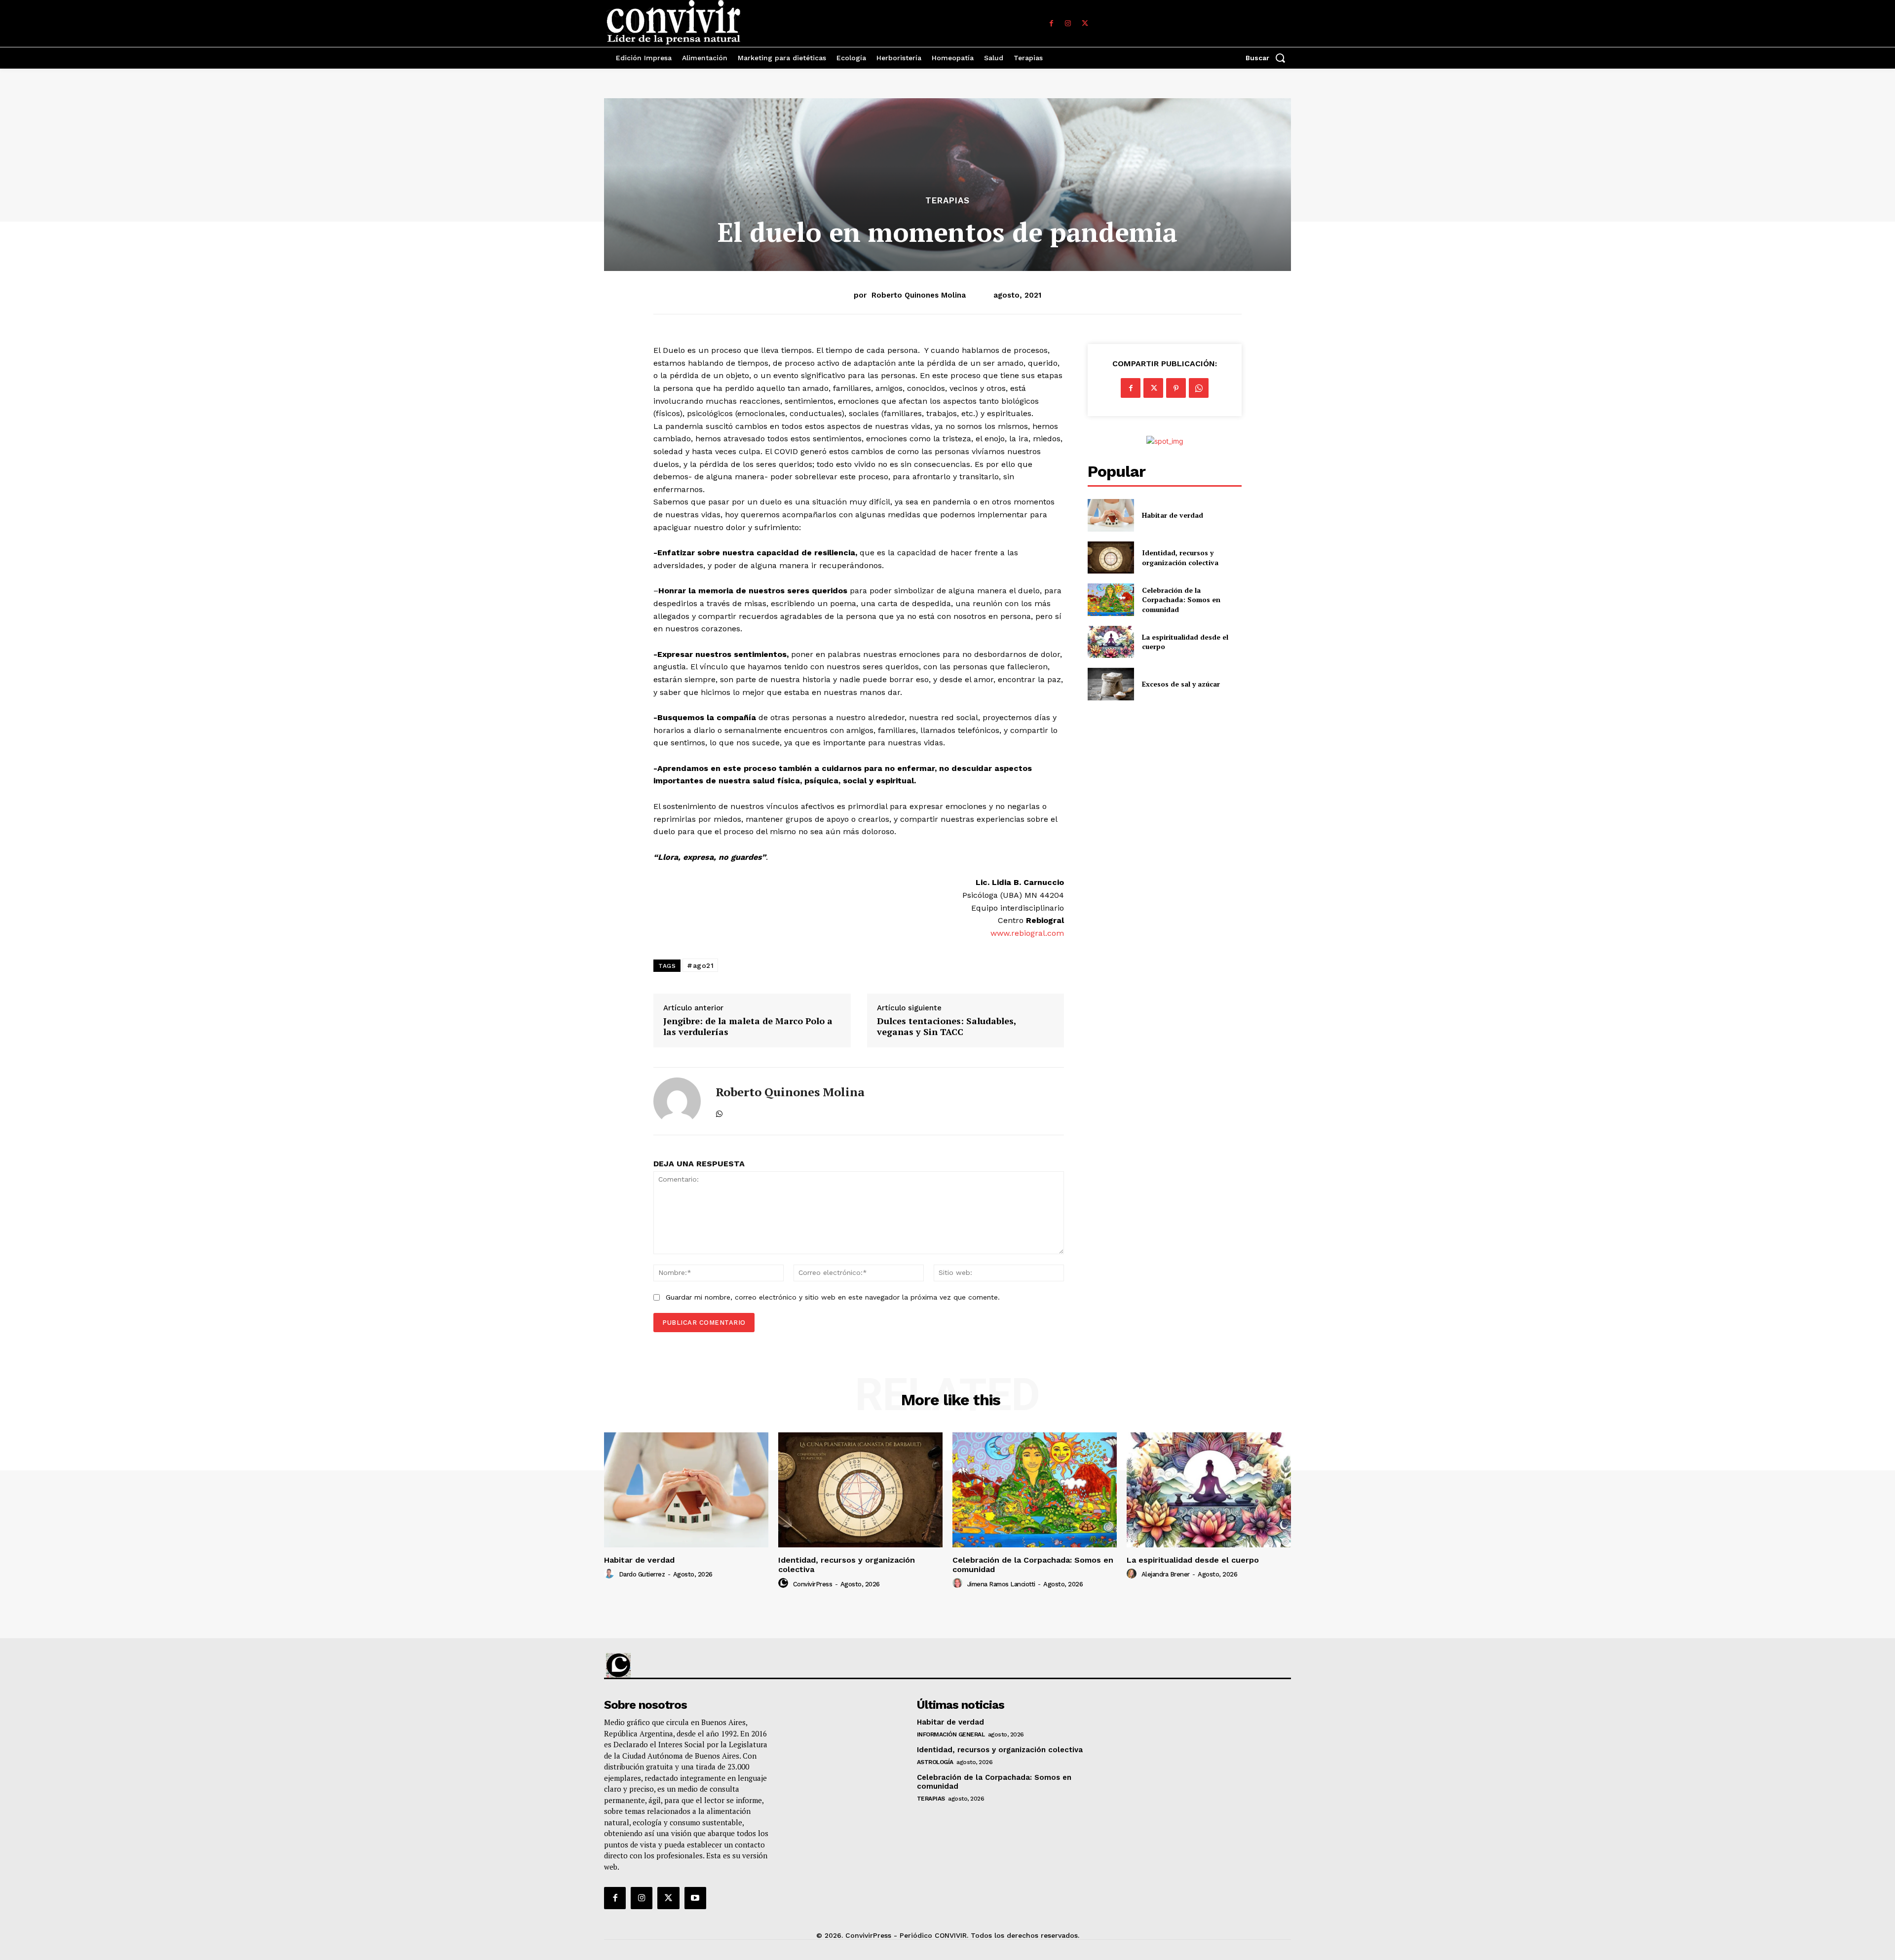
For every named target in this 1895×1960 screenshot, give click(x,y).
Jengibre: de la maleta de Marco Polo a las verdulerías (748, 1026)
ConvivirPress (813, 1584)
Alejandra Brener (1166, 1574)
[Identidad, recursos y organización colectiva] (1111, 557)
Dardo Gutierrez (642, 1574)
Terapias (947, 201)
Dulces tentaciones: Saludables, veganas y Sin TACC (947, 1026)
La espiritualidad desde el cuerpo (1193, 1560)
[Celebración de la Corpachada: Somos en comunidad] (1111, 599)
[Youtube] (695, 1898)
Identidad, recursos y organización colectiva (1180, 557)
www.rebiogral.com (1027, 933)
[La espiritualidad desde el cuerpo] (1111, 642)
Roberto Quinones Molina (919, 295)
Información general (951, 1734)
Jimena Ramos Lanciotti (1001, 1584)
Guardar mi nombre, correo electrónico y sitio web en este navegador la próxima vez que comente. (833, 1297)
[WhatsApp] (719, 1112)
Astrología (935, 1762)
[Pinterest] (1176, 388)
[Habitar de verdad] (1111, 515)
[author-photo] (610, 1574)
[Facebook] (1051, 24)
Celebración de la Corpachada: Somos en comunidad (1181, 600)
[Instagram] (1068, 24)
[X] (1085, 24)
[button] (1268, 58)
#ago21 (700, 965)
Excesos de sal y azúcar (1181, 684)
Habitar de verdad (1173, 515)
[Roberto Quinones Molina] (677, 1101)
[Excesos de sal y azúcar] (1111, 684)
